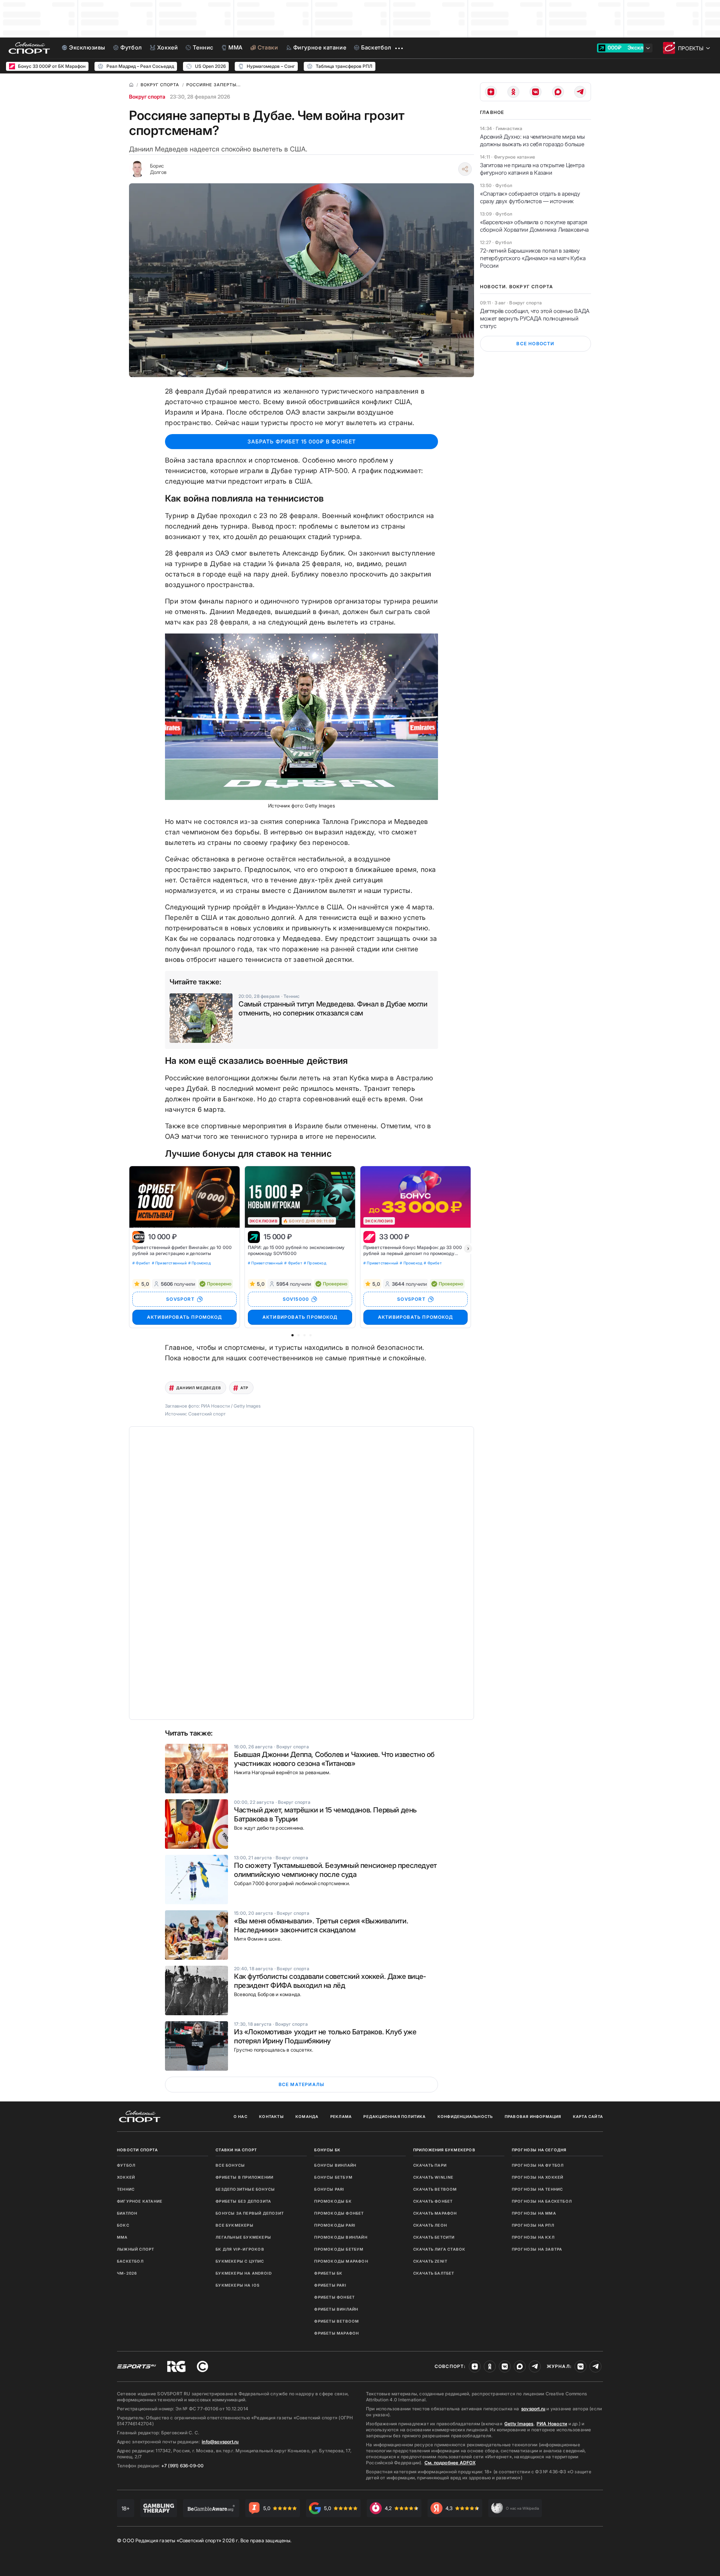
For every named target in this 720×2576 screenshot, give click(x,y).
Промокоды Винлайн (341, 2237)
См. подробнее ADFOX (450, 2463)
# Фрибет (141, 1263)
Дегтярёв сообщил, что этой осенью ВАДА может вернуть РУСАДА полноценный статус (535, 318)
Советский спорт (207, 1414)
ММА (122, 2237)
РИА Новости (552, 2424)
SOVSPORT (180, 1299)
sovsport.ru (533, 2409)
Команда (307, 2116)
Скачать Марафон (435, 2213)
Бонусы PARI (329, 2189)
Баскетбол (130, 2261)
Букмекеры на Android (244, 2273)
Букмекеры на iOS (238, 2285)
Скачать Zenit (430, 2261)
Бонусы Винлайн (335, 2165)
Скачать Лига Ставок (439, 2249)
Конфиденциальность (465, 2116)
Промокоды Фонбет (339, 2213)
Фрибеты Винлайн (336, 2309)
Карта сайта (588, 2116)
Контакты (271, 2116)
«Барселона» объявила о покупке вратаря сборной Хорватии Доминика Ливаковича (534, 226)
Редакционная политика (394, 2116)
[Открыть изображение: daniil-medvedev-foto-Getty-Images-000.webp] (301, 717)
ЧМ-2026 (127, 2273)
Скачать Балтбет (434, 2273)
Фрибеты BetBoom (337, 2321)
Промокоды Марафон (341, 2261)
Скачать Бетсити (434, 2237)
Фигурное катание (140, 2201)
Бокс (123, 2225)
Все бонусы (230, 2165)
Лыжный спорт (136, 2249)
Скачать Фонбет (433, 2201)
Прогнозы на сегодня (539, 2150)
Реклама (341, 2116)
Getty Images (519, 2424)
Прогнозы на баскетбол (542, 2201)
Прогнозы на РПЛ (533, 2225)
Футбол (126, 2165)
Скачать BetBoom (435, 2189)
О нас (241, 2116)
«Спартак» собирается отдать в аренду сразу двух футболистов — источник (530, 197)
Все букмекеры (235, 2225)
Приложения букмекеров (444, 2150)
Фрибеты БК (328, 2273)
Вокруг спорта (147, 97)
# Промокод (199, 1263)
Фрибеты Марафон (337, 2333)
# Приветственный (169, 1263)
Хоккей (126, 2177)
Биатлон (127, 2213)
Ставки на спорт (236, 2150)
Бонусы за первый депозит (250, 2213)
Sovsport (411, 1299)
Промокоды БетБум (339, 2249)
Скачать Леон (430, 2225)
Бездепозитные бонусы (245, 2189)
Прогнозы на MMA (534, 2213)
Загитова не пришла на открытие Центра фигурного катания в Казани (532, 169)
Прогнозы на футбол (538, 2165)
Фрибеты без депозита (243, 2201)
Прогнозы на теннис (538, 2189)
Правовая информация (533, 2116)
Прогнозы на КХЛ (533, 2237)
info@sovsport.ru (220, 2442)
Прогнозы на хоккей (538, 2177)
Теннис (126, 2189)
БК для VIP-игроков (240, 2249)
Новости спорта (137, 2150)
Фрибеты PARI (330, 2285)
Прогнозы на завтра (537, 2249)
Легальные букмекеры (243, 2237)
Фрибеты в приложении (244, 2177)
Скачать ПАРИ (430, 2165)
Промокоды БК (333, 2201)
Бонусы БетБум (333, 2177)
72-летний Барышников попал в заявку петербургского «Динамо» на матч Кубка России (533, 258)
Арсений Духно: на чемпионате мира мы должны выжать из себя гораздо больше (532, 140)
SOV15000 (296, 1299)
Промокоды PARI (335, 2225)
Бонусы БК (327, 2150)
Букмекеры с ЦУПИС (240, 2261)
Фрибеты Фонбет (334, 2297)
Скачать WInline (433, 2177)
